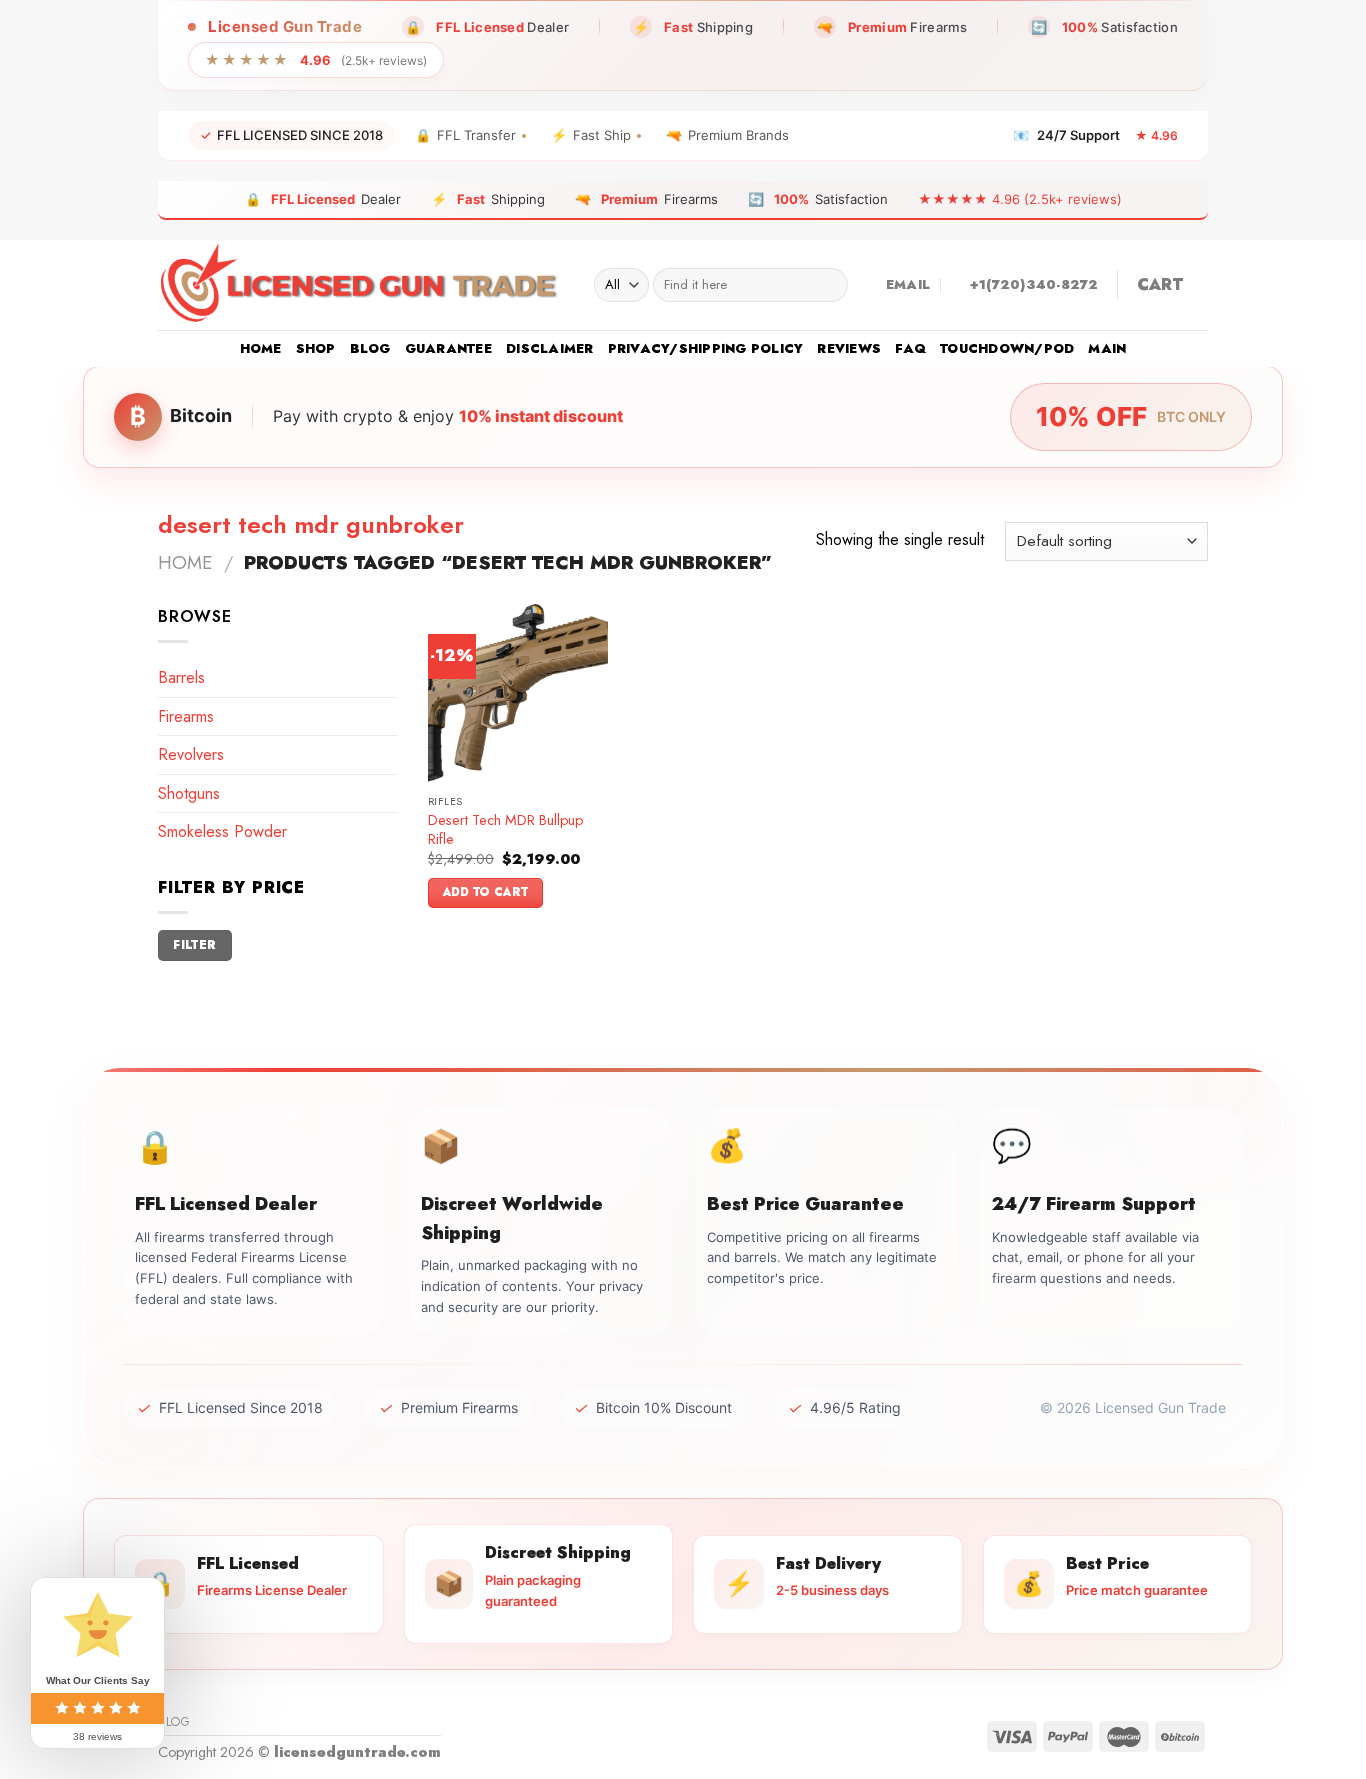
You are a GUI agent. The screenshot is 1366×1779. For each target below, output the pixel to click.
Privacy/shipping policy (706, 348)
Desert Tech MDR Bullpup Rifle (505, 829)
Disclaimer (550, 348)
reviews (849, 348)
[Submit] (828, 285)
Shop (316, 348)
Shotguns (189, 793)
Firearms (186, 716)
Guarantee (448, 348)
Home (261, 348)
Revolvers (191, 754)
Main (1107, 348)
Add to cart (486, 892)
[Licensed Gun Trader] (361, 285)
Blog (370, 348)
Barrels (181, 677)
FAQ (910, 348)
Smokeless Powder (222, 831)
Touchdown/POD (1007, 348)
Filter (194, 944)
